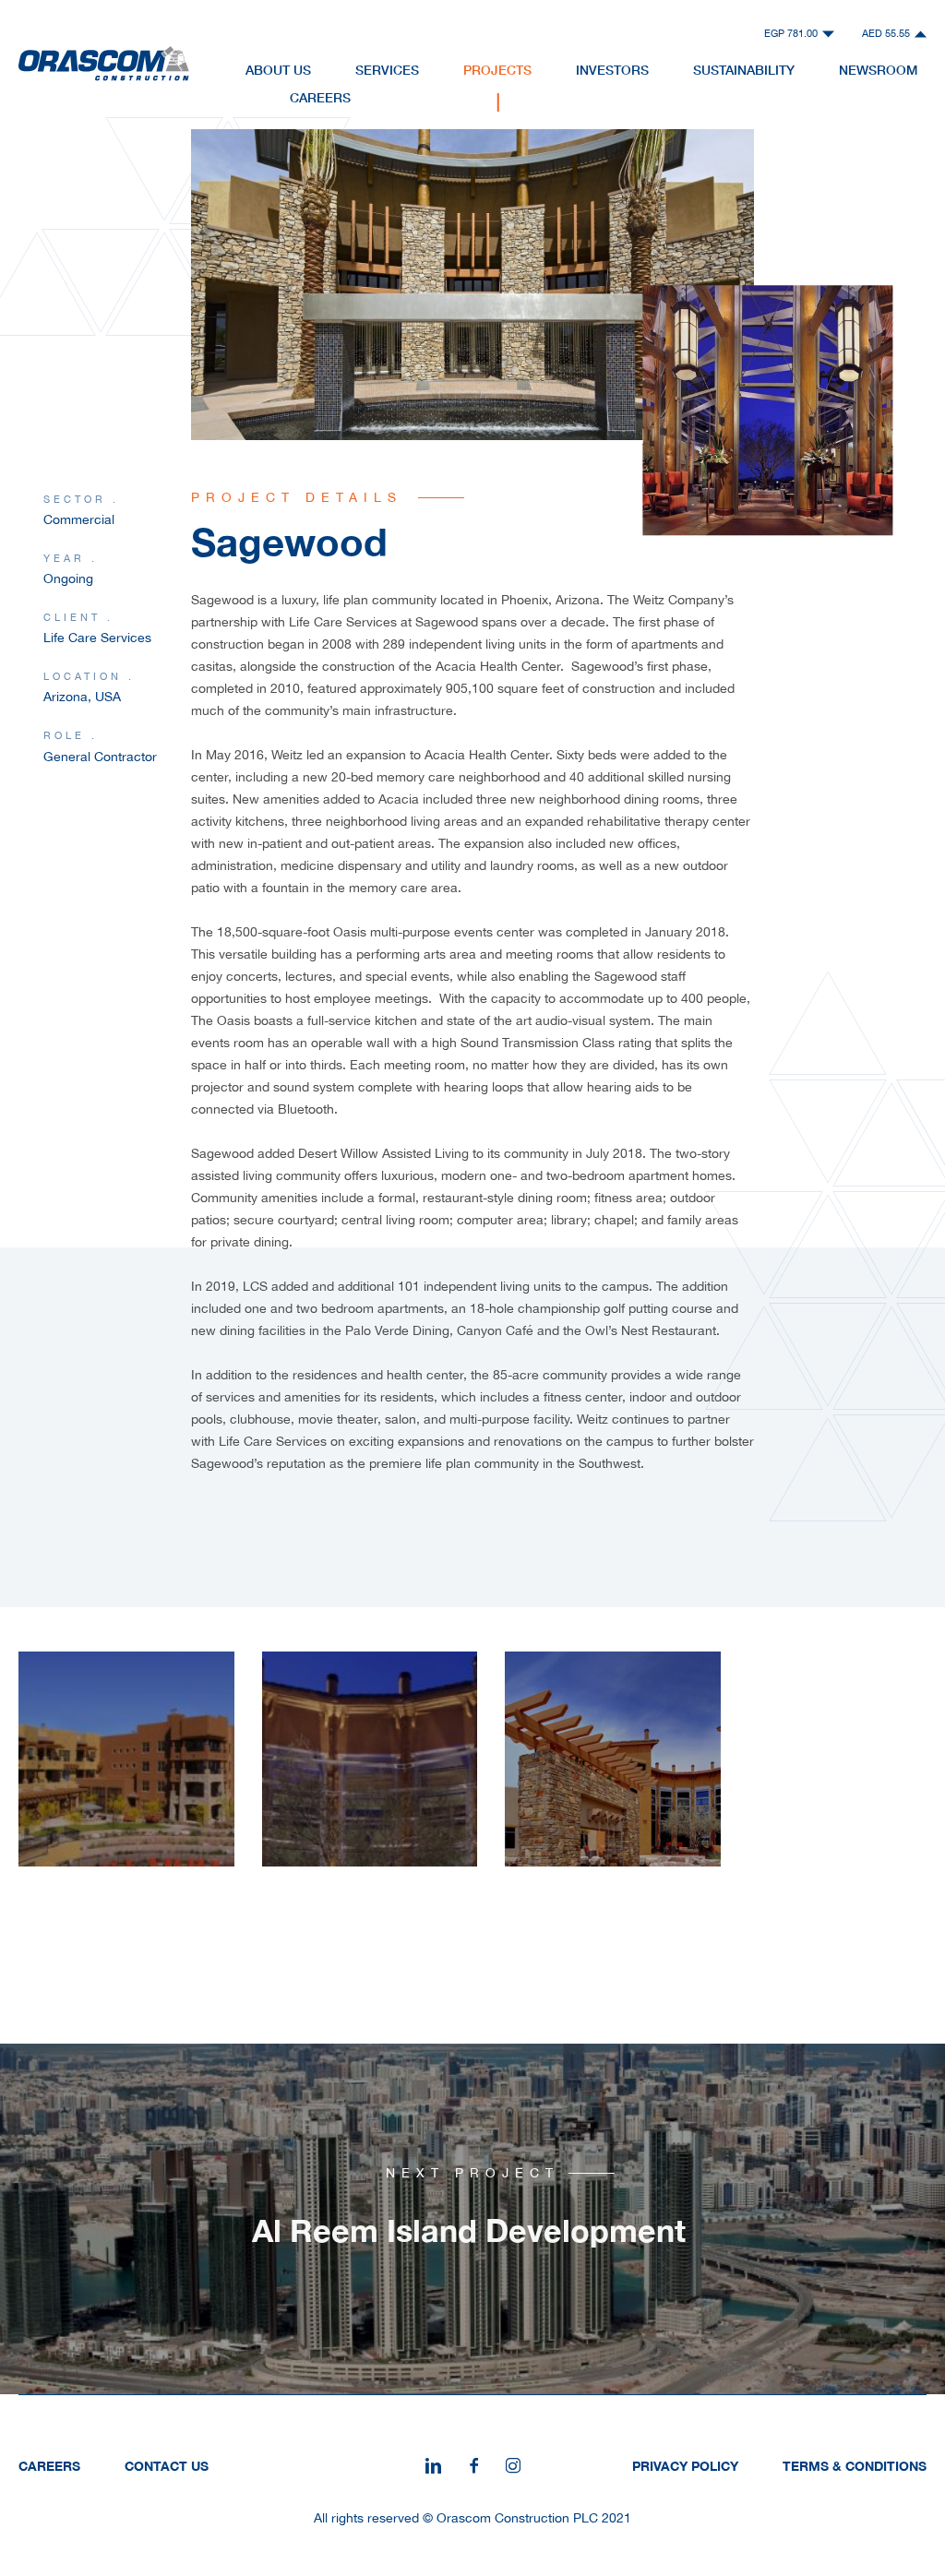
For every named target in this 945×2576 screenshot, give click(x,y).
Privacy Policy (685, 2466)
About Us (278, 70)
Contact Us (167, 2466)
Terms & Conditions (855, 2466)
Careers (320, 97)
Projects (497, 70)
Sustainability (744, 70)
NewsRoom (878, 70)
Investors (612, 70)
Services (387, 70)
